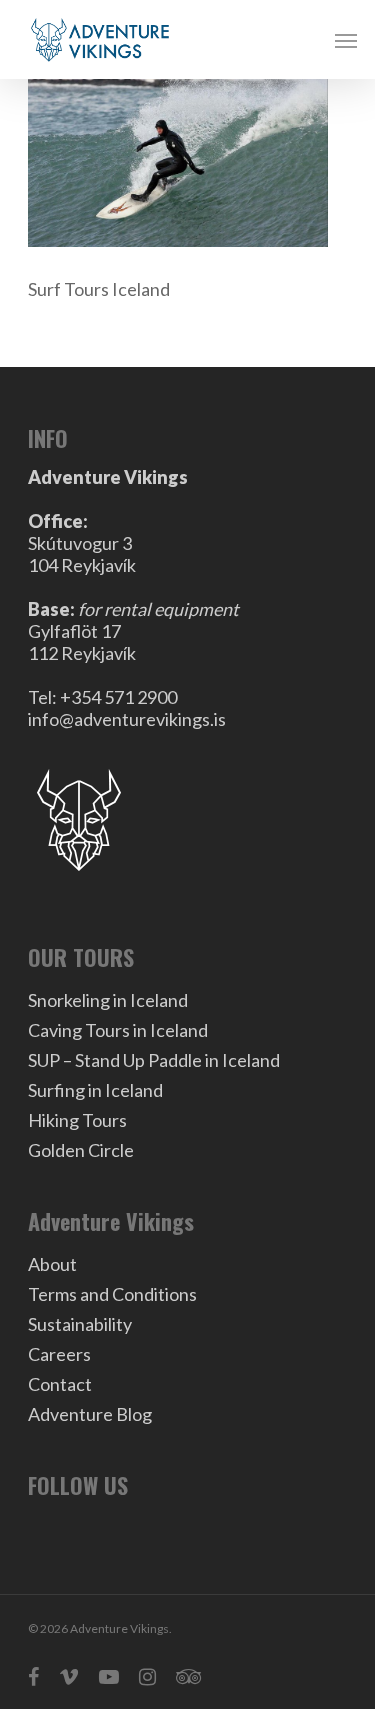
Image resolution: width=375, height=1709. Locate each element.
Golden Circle (81, 1150)
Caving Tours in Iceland (118, 1030)
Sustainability (80, 1324)
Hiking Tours (77, 1120)
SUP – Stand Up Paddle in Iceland (154, 1060)
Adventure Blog (90, 1414)
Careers (59, 1354)
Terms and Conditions (112, 1294)
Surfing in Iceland (95, 1090)
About (52, 1264)
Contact (60, 1384)
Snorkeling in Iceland (108, 1000)
